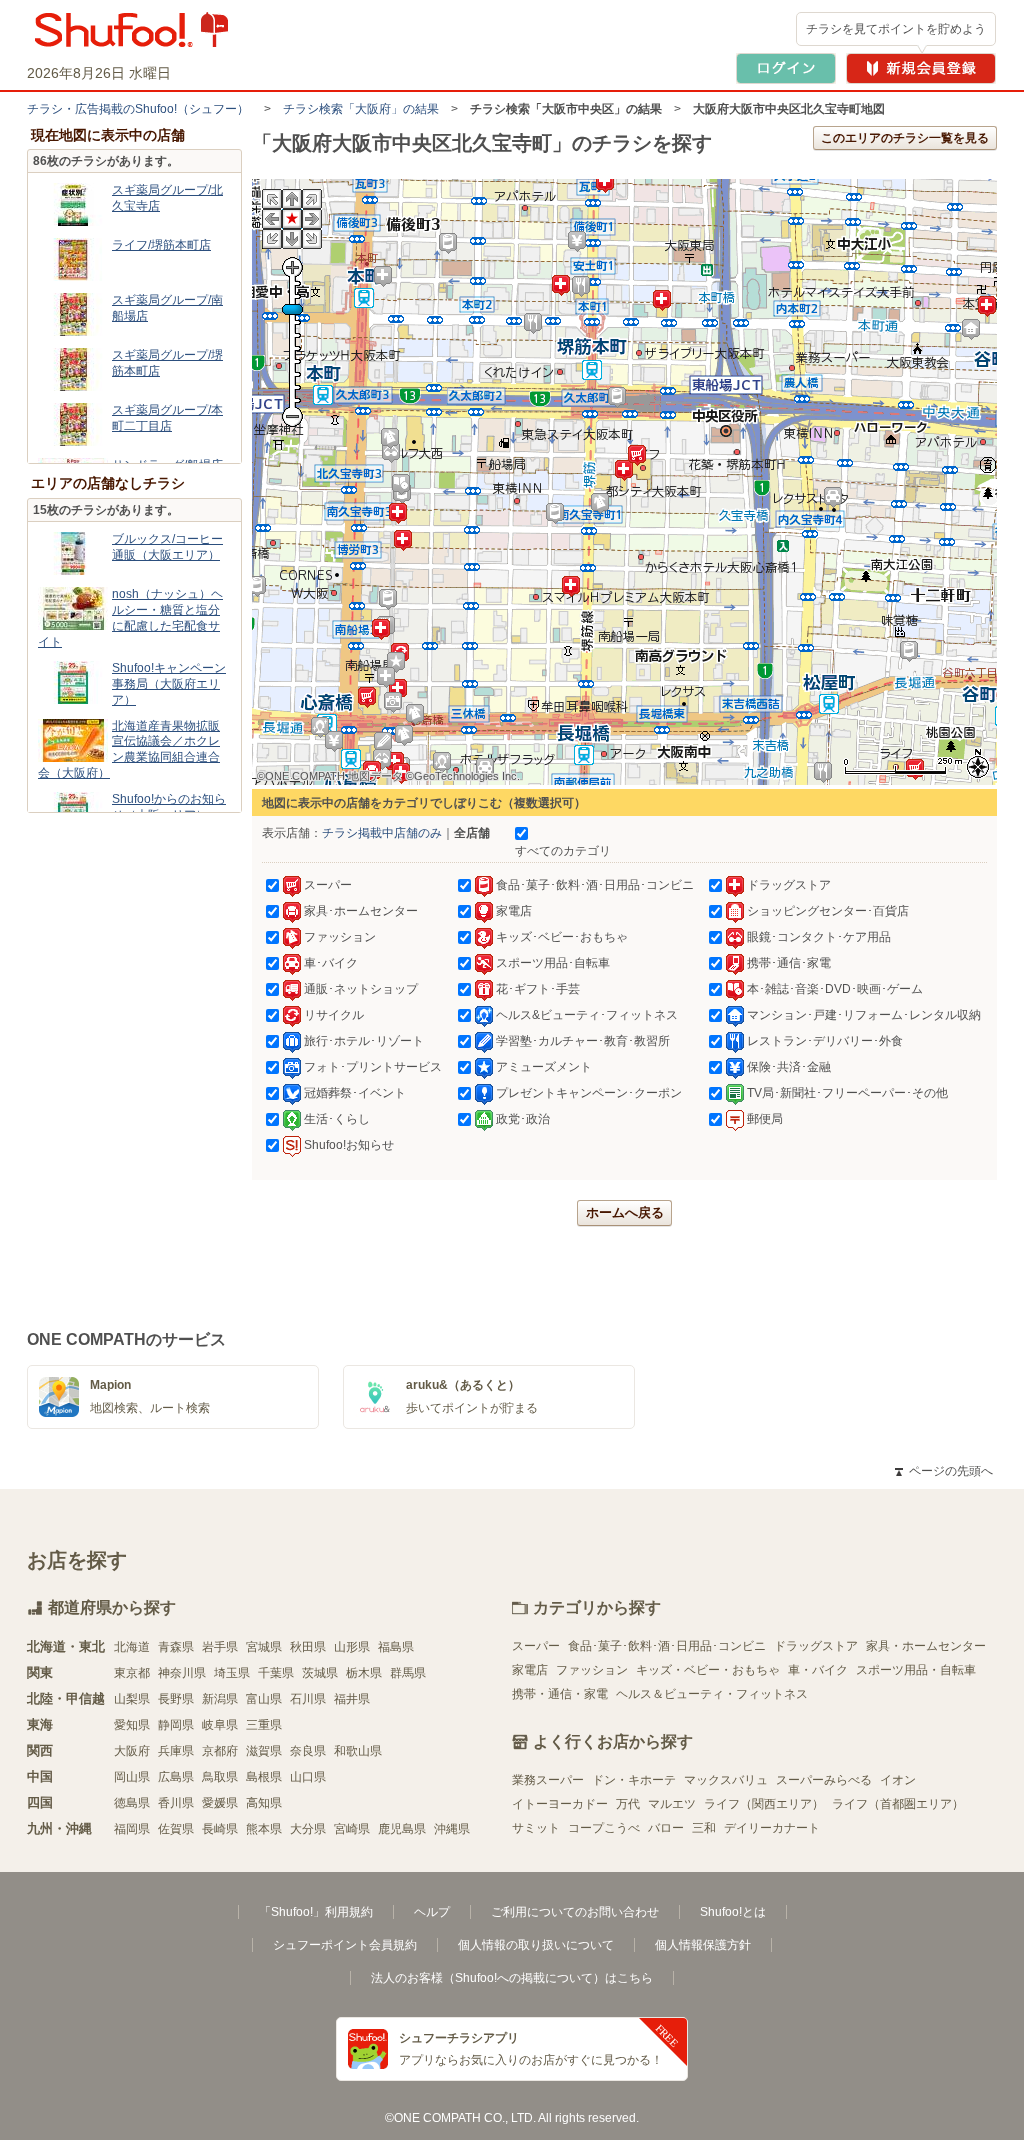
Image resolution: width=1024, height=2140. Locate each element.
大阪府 (132, 1751)
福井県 (352, 1699)
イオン (898, 1780)
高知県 (264, 1803)
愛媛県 (220, 1803)
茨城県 (320, 1673)
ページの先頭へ (944, 1471)
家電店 (530, 1670)
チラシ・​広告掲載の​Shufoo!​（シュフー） (138, 109)
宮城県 (264, 1647)
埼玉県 (232, 1673)
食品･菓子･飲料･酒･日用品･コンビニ (667, 1646)
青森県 (176, 1647)
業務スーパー (548, 1780)
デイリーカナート (772, 1828)
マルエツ (672, 1804)
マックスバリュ (726, 1780)
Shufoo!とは (733, 1912)
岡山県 (132, 1777)
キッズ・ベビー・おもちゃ (708, 1670)
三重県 (264, 1725)
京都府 (220, 1751)
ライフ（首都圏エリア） (898, 1804)
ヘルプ (432, 1912)
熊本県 (264, 1829)
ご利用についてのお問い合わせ (575, 1912)
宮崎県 (352, 1829)
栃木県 (364, 1673)
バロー (666, 1828)
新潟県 (220, 1699)
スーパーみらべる (824, 1780)
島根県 (264, 1777)
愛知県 (132, 1725)
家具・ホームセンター (926, 1646)
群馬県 (408, 1673)
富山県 (264, 1699)
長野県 (176, 1699)
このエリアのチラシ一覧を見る (905, 138)
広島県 (176, 1777)
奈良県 (308, 1751)
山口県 (308, 1777)
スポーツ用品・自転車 (916, 1670)
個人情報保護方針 (703, 1945)
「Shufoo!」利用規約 (316, 1912)
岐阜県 (220, 1725)
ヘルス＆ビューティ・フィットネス (712, 1694)
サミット (536, 1828)
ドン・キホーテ (634, 1780)
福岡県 (132, 1829)
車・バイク (818, 1670)
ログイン (786, 68)
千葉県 (276, 1673)
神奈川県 (182, 1673)
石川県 (308, 1699)
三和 (704, 1828)
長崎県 (220, 1829)
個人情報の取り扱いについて (536, 1945)
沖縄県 (452, 1829)
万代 (628, 1804)
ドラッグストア (816, 1646)
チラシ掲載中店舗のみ (382, 833)
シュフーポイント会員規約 (345, 1945)
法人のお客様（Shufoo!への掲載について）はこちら (512, 1978)
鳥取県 (220, 1777)
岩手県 (220, 1647)
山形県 (352, 1647)
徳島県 (132, 1803)
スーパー (536, 1646)
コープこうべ (604, 1828)
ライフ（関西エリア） (764, 1804)
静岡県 (176, 1725)
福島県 (396, 1647)
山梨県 (132, 1699)
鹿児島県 (402, 1829)
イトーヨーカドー (560, 1804)
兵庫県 (176, 1751)
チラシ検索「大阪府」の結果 (361, 109)
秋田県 (308, 1647)
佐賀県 (176, 1829)
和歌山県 (358, 1751)
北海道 (132, 1647)
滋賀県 (264, 1751)
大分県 (308, 1829)
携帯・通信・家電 (560, 1694)
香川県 (176, 1803)
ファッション (592, 1670)
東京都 (132, 1673)
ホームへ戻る (625, 1212)
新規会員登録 (921, 68)
